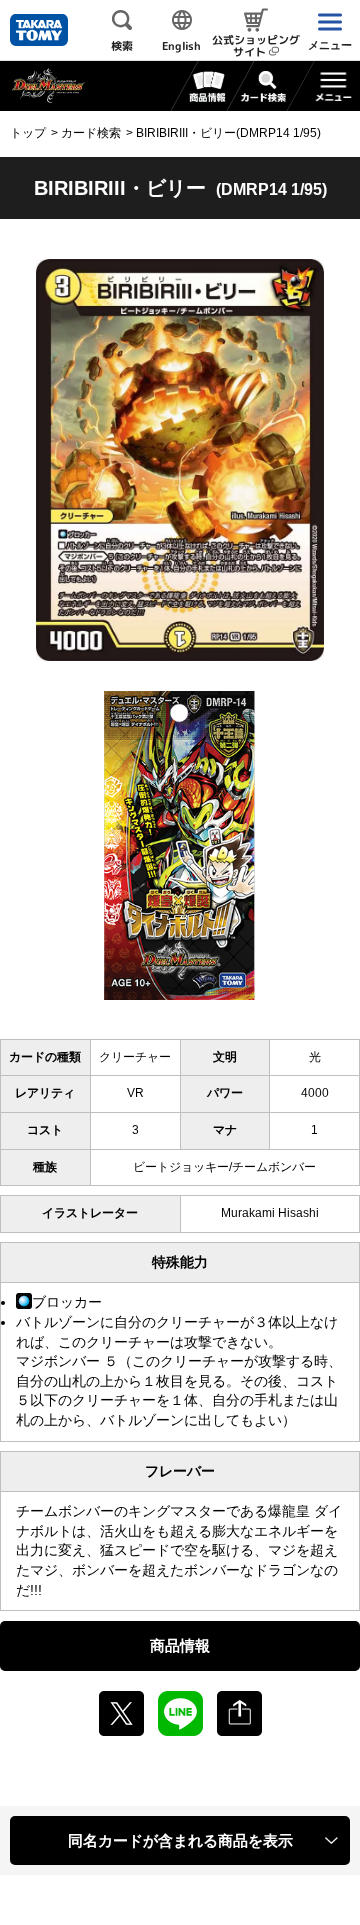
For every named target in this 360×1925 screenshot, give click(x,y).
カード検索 (91, 133)
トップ (28, 133)
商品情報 (180, 1645)
